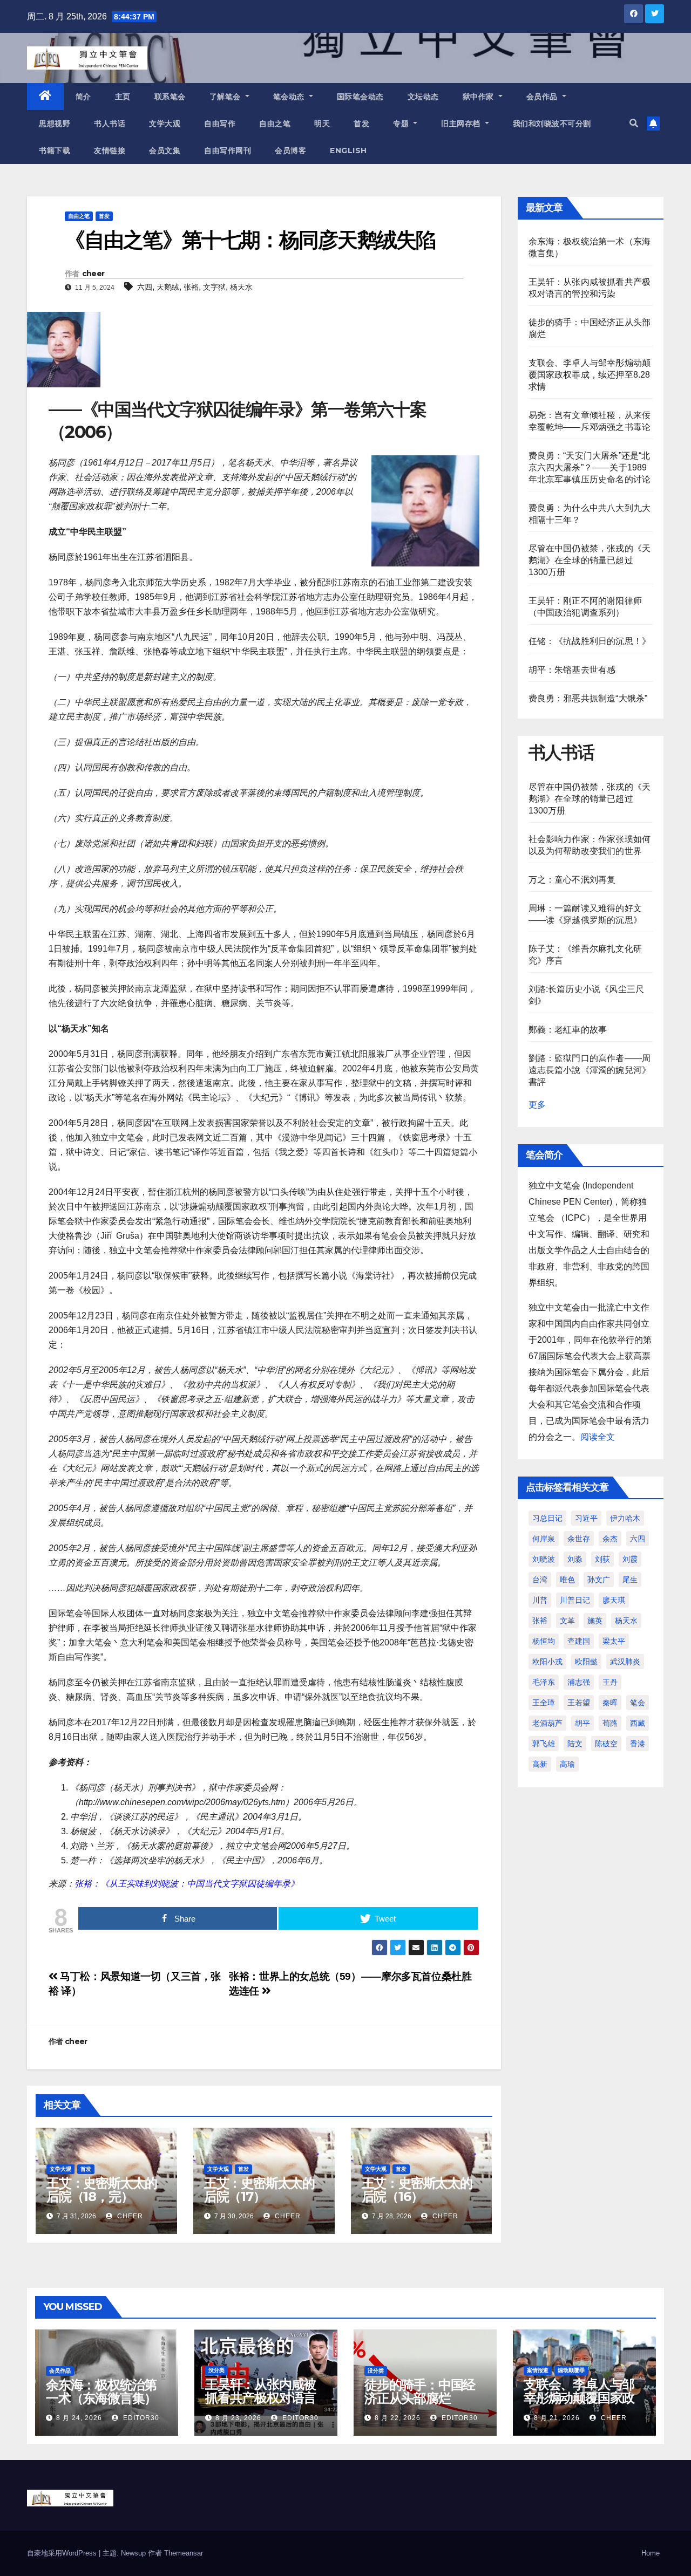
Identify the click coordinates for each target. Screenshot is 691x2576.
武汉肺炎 (625, 1662)
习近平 (586, 1518)
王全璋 (544, 1703)
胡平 (582, 1723)
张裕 (191, 287)
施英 (595, 1621)
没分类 (216, 2370)
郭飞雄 (544, 1744)
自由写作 (220, 124)
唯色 (567, 1580)
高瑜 (567, 1764)
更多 (537, 1105)
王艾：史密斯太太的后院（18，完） (102, 2190)
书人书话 (110, 124)
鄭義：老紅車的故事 (568, 1030)
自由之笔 (275, 124)
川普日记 (575, 1600)
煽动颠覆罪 (571, 2370)
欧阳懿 (586, 1662)
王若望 (579, 1703)
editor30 (140, 2418)
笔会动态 (290, 97)
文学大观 (165, 124)
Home (651, 2553)
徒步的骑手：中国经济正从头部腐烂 (420, 2391)
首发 (361, 124)
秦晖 (610, 1703)
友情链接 (110, 151)
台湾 (540, 1580)
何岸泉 (544, 1539)
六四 (145, 287)
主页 (123, 97)
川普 (540, 1600)
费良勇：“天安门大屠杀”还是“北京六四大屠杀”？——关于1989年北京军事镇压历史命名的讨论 (590, 467)
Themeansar (184, 2553)
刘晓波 (544, 1559)
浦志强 (579, 1682)
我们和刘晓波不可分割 (552, 124)
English (348, 151)
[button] (634, 123)
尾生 (630, 1580)
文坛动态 (423, 97)
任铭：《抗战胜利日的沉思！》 (590, 641)
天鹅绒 (168, 287)
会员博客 (290, 151)
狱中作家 (480, 97)
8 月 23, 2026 (238, 2418)
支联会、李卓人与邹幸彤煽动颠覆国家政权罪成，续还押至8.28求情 (590, 375)
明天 (322, 124)
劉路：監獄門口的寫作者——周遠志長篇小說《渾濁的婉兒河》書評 (590, 1070)
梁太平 (614, 1641)
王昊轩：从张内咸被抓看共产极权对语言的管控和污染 (260, 2398)
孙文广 (599, 1580)
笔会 (638, 1703)
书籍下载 (55, 151)
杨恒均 (544, 1641)
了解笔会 (226, 97)
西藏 (638, 1723)
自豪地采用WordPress (63, 2553)
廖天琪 (614, 1600)
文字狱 (214, 287)
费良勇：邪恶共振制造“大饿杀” (588, 698)
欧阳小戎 (547, 1662)
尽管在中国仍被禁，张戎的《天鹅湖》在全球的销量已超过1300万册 (590, 560)
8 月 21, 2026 (557, 2418)
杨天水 (241, 287)
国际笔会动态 (360, 97)
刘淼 (575, 1559)
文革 (567, 1621)
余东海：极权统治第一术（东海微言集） (101, 2391)
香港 (638, 1744)
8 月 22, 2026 (398, 2418)
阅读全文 (598, 1437)
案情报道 (538, 2370)
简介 (83, 97)
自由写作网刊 (228, 151)
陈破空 (606, 1744)
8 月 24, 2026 (79, 2418)
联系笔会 (170, 97)
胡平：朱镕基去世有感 (572, 670)
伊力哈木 (625, 1518)
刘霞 (630, 1559)
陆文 (575, 1744)
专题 (402, 124)
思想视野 (55, 124)
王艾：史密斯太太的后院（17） (259, 2190)
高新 (540, 1764)
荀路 (610, 1723)
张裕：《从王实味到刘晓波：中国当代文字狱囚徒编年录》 (187, 1884)
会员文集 (165, 151)
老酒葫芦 (547, 1723)
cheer (93, 274)
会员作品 (543, 97)
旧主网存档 (462, 124)
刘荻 (602, 1559)
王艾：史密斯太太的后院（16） (417, 2190)
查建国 (579, 1641)
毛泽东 (544, 1682)
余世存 (579, 1539)
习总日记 (547, 1518)
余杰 (610, 1539)
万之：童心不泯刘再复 (572, 880)
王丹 (610, 1682)
